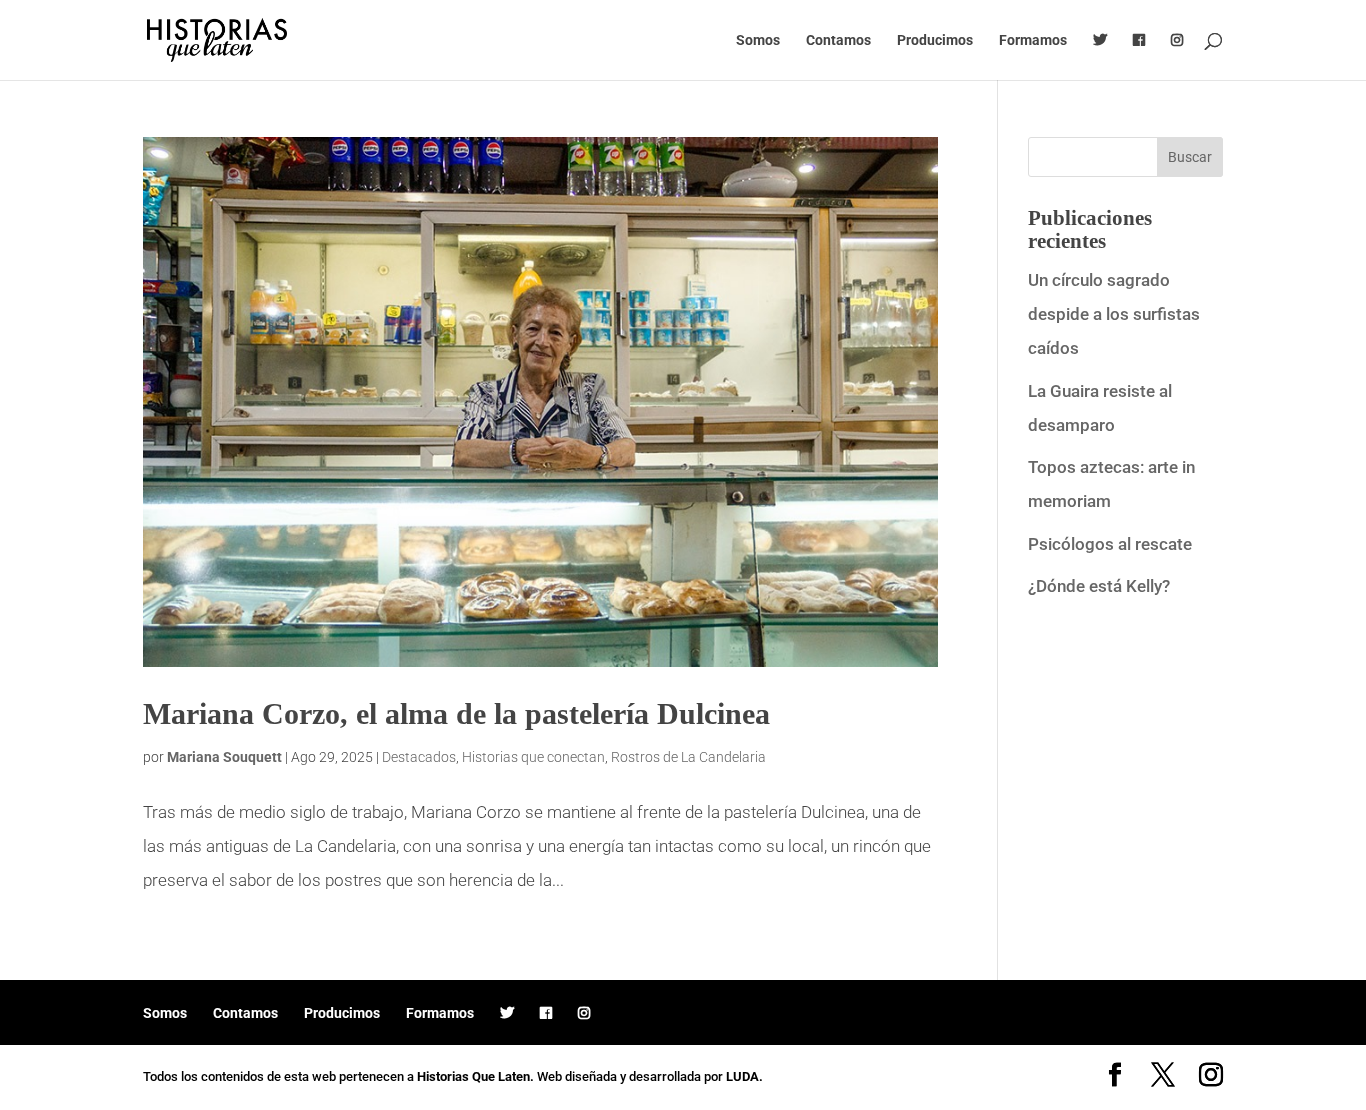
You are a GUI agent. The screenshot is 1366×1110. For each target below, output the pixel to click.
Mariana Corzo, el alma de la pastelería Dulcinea (456, 713)
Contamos (838, 40)
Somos (758, 40)
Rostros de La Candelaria (688, 757)
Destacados (419, 757)
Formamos (1033, 40)
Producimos (935, 40)
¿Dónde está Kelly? (1099, 586)
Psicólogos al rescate (1110, 544)
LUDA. (744, 1076)
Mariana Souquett (224, 757)
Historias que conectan (533, 757)
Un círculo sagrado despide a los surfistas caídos (1114, 314)
